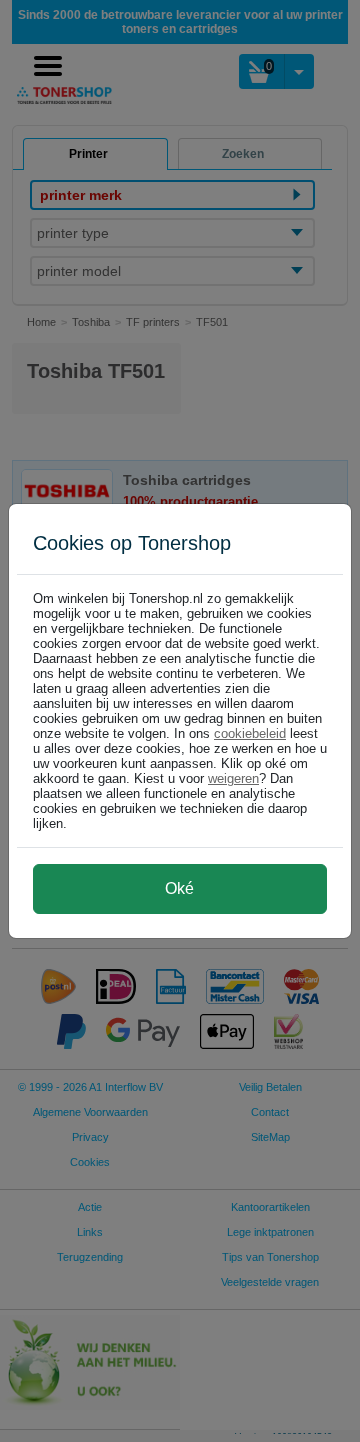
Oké (179, 888)
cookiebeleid (250, 733)
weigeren (233, 778)
